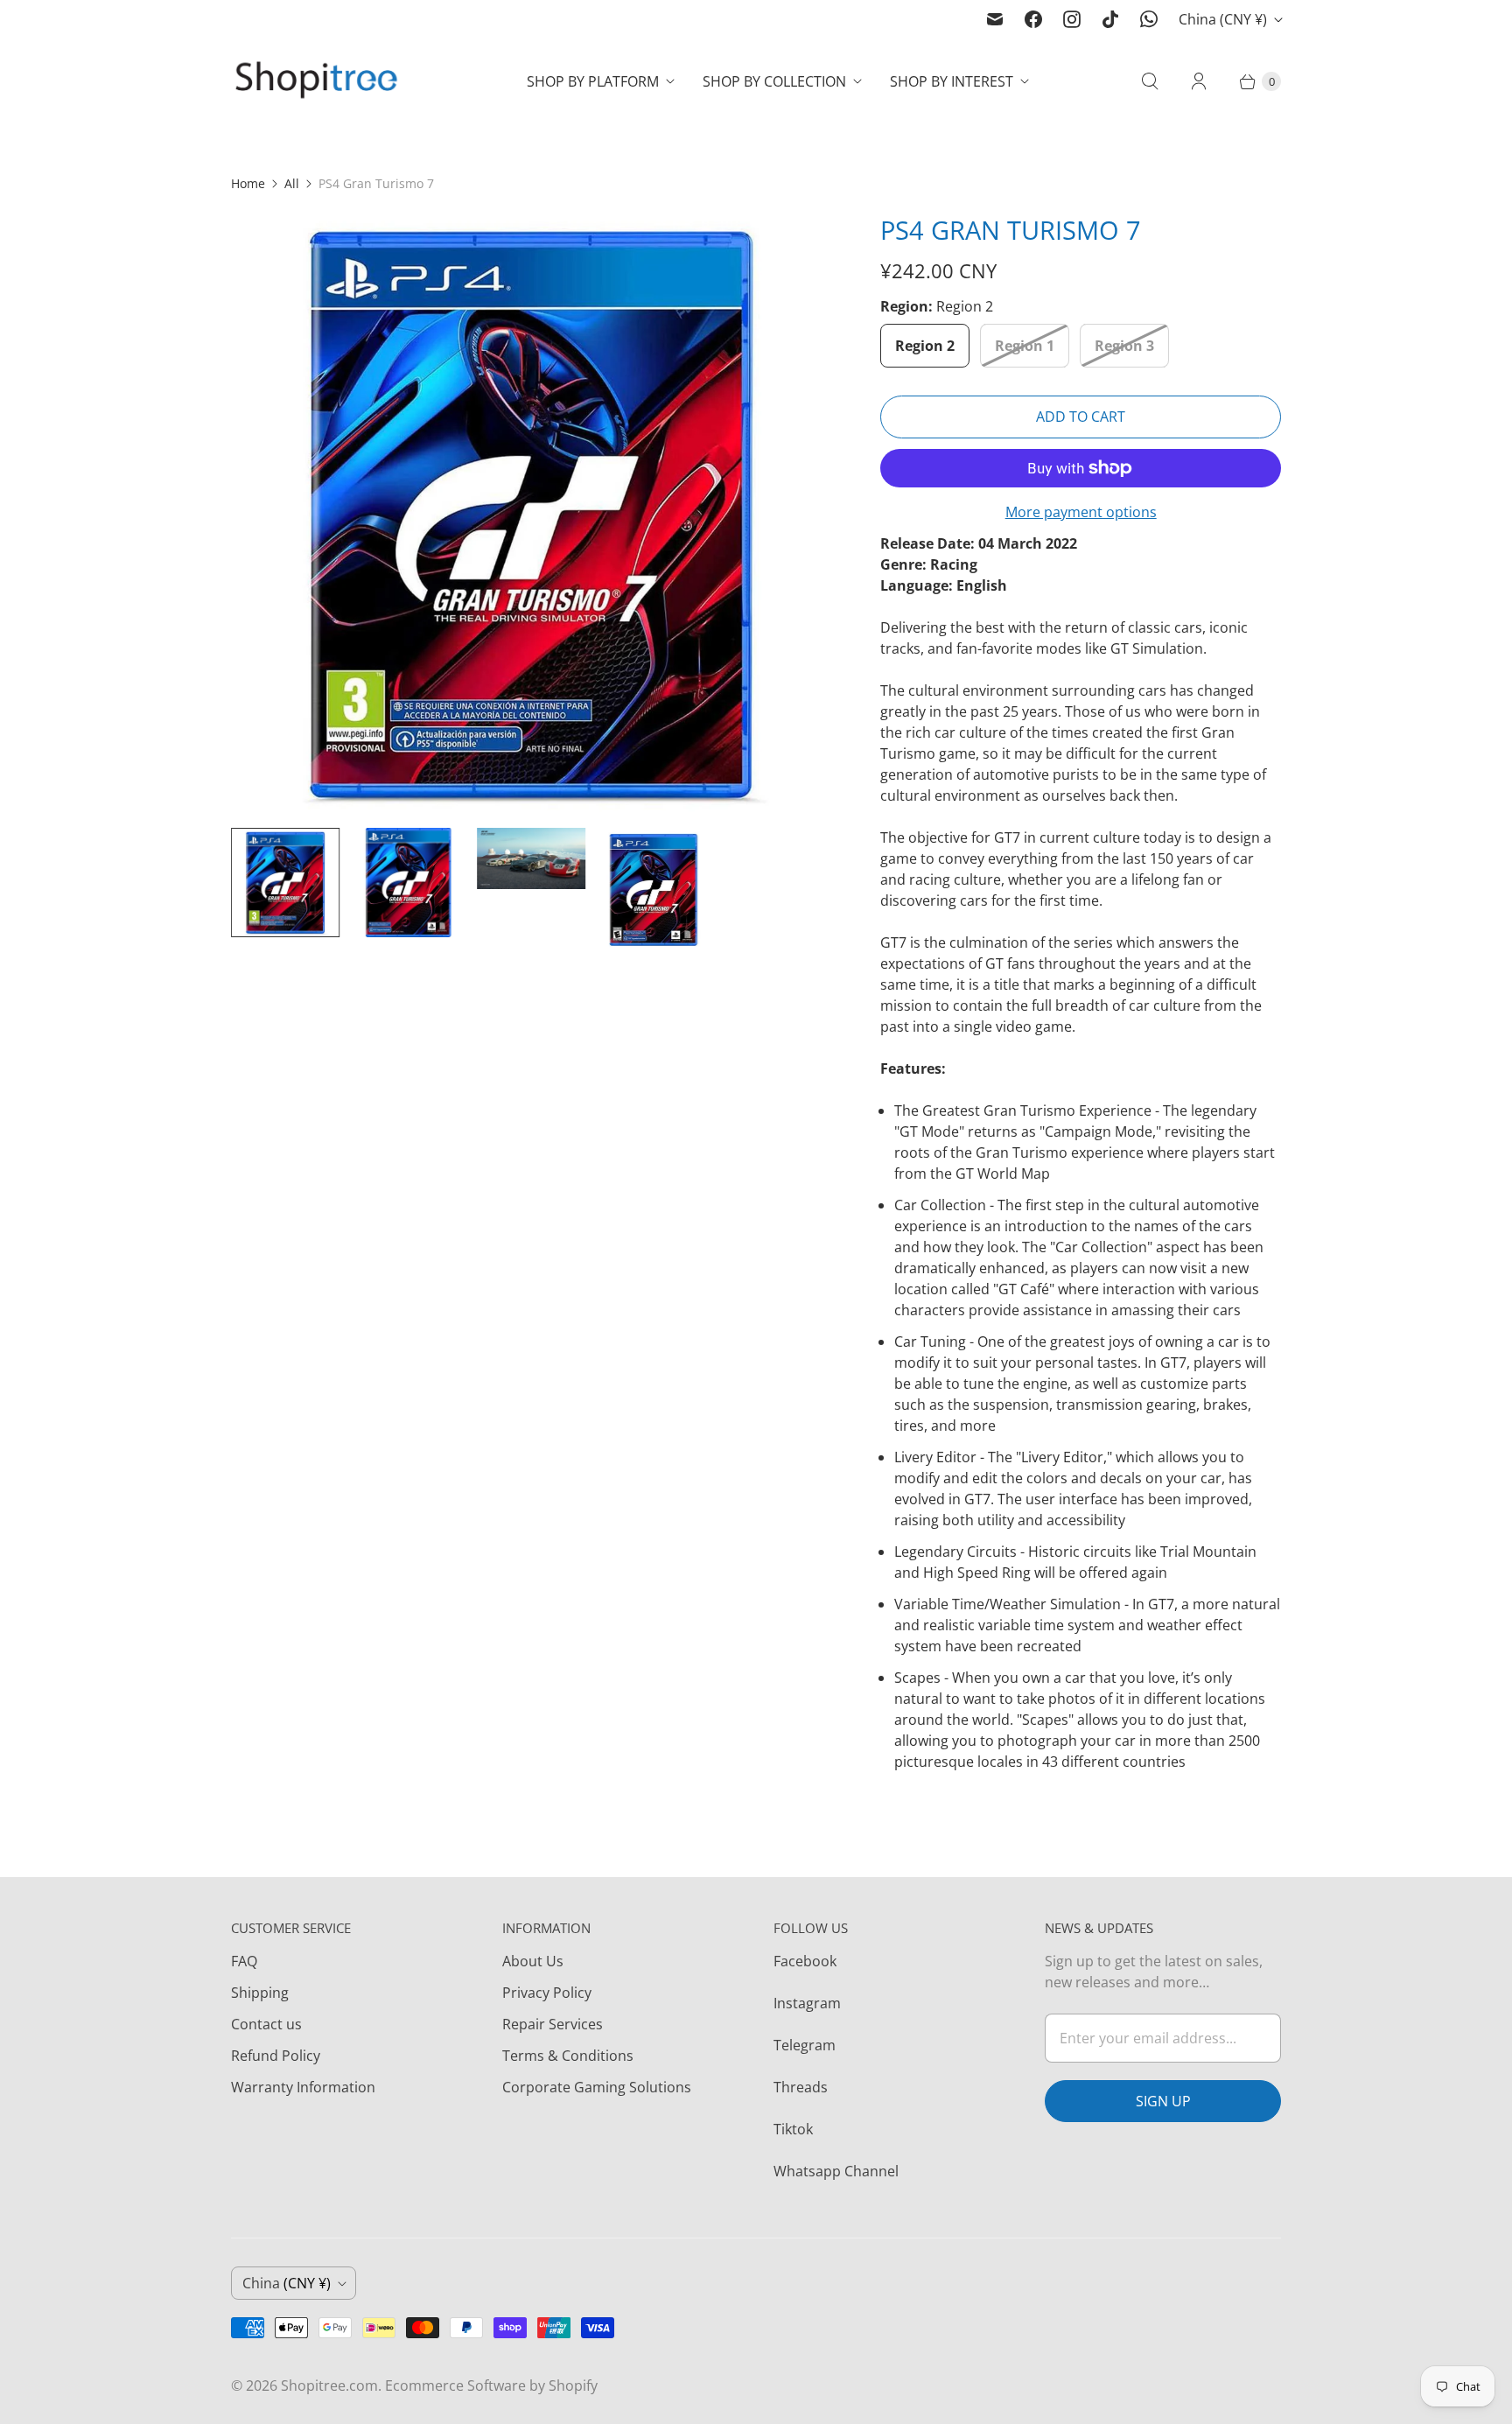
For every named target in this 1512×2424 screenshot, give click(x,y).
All (292, 183)
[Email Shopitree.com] (995, 19)
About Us (533, 1961)
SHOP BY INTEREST (952, 81)
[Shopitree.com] (318, 82)
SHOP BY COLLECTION (774, 81)
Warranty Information (303, 2087)
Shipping (260, 1993)
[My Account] (1199, 81)
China (1223, 19)
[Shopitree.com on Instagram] (1072, 19)
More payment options (1081, 512)
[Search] (1150, 81)
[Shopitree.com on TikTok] (1110, 19)
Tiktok (793, 2129)
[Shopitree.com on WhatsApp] (1149, 19)
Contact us (266, 2024)
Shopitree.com (329, 2385)
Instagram (807, 2003)
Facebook (805, 1961)
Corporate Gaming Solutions (597, 2087)
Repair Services (553, 2024)
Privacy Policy (547, 1993)
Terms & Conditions (568, 2056)
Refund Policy (276, 2056)
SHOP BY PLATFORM (593, 81)
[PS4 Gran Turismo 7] (531, 514)
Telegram (805, 2045)
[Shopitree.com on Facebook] (1033, 19)
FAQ (244, 1961)
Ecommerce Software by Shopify (491, 2385)
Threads (801, 2087)
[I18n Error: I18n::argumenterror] (285, 882)
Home (248, 183)
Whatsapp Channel (836, 2171)
